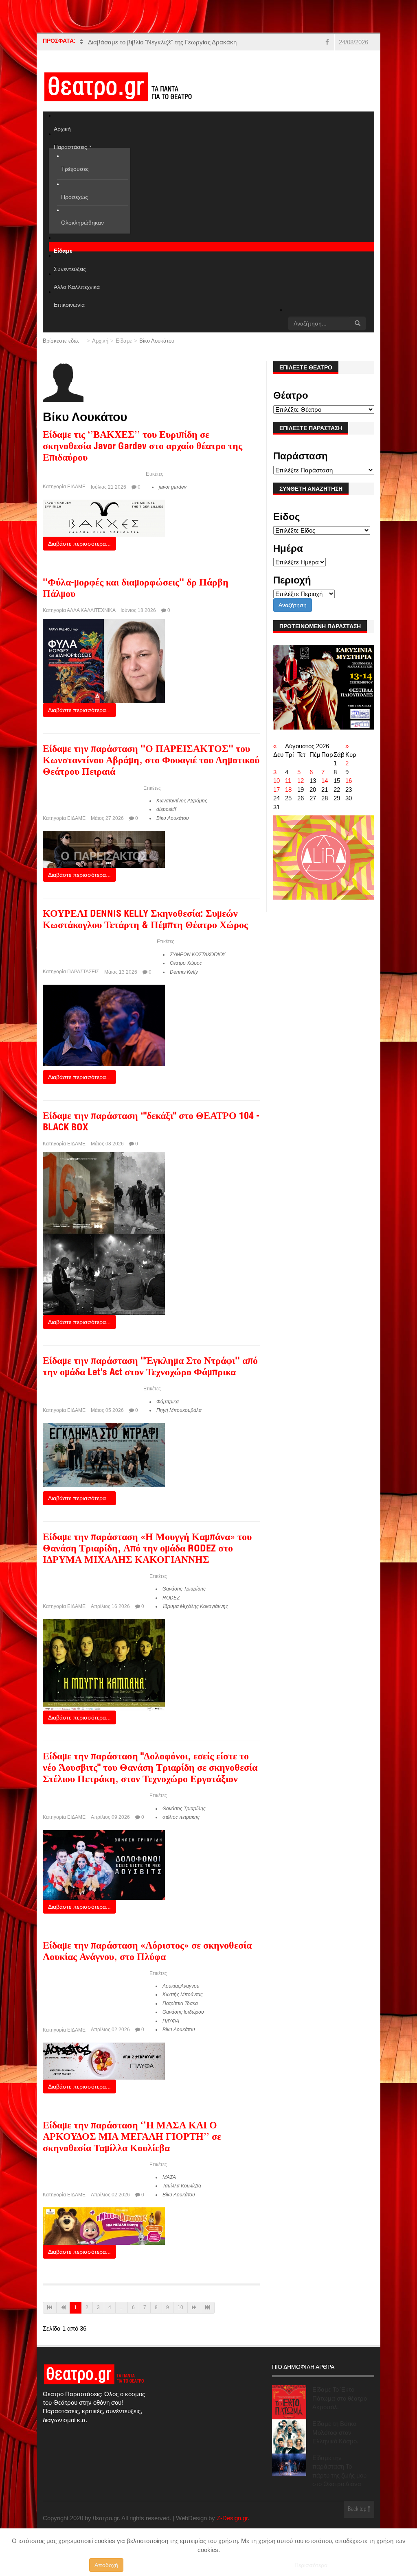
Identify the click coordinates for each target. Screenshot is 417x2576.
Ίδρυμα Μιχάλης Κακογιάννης (195, 1606)
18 (288, 790)
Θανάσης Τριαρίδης (184, 1589)
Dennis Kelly (184, 972)
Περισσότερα (311, 2565)
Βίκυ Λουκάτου (173, 818)
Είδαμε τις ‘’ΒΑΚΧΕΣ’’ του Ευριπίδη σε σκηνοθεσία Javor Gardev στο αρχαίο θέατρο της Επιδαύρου (143, 447)
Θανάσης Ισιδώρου (183, 2012)
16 (349, 781)
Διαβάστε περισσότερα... (79, 544)
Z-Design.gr (232, 2518)
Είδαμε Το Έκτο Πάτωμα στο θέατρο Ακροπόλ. (340, 2398)
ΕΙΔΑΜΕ (76, 487)
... (122, 2307)
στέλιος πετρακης (181, 1817)
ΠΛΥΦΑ (171, 2021)
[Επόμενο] (194, 2308)
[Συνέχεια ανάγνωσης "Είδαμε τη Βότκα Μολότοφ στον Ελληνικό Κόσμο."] (289, 2436)
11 (288, 781)
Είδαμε (124, 341)
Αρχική (100, 341)
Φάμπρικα (168, 1402)
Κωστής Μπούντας (183, 1995)
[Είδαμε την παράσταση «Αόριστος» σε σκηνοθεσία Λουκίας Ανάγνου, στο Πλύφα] (104, 2060)
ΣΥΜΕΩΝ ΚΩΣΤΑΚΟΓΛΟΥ (198, 955)
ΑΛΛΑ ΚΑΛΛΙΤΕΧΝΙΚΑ (91, 610)
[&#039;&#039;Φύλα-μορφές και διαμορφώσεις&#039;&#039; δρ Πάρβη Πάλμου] (104, 661)
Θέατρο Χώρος (186, 963)
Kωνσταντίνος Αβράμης (182, 801)
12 (301, 781)
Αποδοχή (106, 2565)
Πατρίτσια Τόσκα (180, 2004)
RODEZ (171, 1598)
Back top (358, 2509)
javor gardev (173, 487)
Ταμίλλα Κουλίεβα (182, 2186)
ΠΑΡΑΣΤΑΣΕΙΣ (83, 972)
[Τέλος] (208, 2308)
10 (180, 2307)
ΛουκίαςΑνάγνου (181, 1986)
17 (277, 790)
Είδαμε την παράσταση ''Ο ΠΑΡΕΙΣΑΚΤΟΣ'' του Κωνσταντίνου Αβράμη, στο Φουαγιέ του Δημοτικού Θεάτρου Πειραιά (151, 761)
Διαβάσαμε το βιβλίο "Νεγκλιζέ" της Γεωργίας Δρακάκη (162, 42)
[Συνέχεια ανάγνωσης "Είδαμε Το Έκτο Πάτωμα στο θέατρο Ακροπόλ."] (289, 2402)
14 (325, 781)
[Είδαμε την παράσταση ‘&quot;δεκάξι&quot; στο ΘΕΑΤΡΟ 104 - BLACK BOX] (104, 1233)
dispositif (166, 809)
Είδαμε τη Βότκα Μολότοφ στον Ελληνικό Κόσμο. (335, 2432)
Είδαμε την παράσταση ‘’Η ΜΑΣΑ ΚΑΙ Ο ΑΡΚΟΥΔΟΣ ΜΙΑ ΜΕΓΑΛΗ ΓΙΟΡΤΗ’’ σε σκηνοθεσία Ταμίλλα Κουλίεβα (132, 2138)
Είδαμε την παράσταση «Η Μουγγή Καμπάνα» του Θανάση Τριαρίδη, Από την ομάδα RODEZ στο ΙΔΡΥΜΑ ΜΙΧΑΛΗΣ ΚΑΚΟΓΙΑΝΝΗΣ (147, 1549)
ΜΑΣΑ (169, 2177)
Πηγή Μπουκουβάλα (179, 1410)
